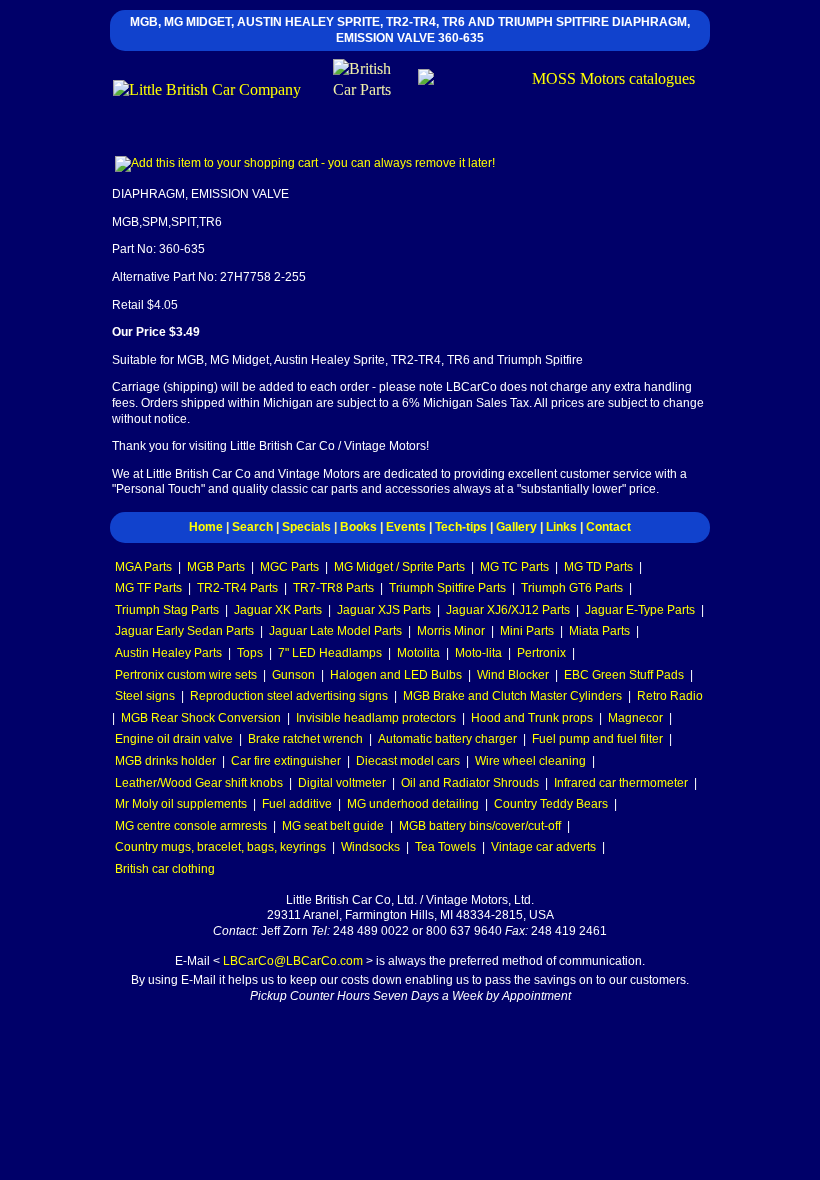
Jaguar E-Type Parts (640, 610)
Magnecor (635, 718)
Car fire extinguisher (286, 761)
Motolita (418, 653)
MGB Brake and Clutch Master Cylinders (512, 696)
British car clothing (165, 869)
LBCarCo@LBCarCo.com (293, 961)
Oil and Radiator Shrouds (470, 783)
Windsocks (370, 847)
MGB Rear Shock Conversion (201, 718)
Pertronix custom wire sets (186, 675)
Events (406, 527)
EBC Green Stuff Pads (624, 675)
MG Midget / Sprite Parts (399, 567)
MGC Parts (289, 567)
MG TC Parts (514, 567)
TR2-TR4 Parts (237, 588)
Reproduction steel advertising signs (289, 696)
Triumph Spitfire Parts (447, 588)
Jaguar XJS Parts (384, 610)
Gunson (293, 675)
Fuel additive (297, 804)
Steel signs (145, 696)
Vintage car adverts (543, 847)
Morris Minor (451, 631)
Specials (306, 527)
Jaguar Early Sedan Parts (184, 631)
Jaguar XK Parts (278, 610)
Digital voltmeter (342, 783)
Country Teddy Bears (551, 804)
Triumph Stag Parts (167, 610)
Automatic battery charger (447, 739)
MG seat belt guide (333, 826)
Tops (250, 653)
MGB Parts (216, 567)
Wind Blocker (513, 675)
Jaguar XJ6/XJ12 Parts (508, 610)
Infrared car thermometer (621, 783)
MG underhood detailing (413, 804)
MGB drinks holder (165, 761)
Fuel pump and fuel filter (597, 739)
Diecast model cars (408, 761)
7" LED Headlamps (330, 653)
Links (561, 527)
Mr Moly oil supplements (181, 804)
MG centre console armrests (191, 826)
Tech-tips (461, 527)
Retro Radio (670, 696)
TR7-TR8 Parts (333, 588)
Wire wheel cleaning (530, 761)
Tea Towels (445, 847)
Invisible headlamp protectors (376, 718)
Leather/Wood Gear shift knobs (199, 783)
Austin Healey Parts (168, 653)
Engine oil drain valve (174, 739)
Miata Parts (599, 631)
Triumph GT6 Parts (572, 588)
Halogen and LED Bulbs (396, 675)
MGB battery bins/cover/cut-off (480, 826)
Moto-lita (478, 653)
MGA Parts (143, 567)
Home (206, 527)
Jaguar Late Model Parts (335, 631)
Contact (608, 527)
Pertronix (541, 653)
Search (252, 527)
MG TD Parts (598, 567)
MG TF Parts (148, 588)
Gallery (516, 527)
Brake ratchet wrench (305, 739)
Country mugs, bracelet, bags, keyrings (220, 847)
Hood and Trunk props (532, 718)
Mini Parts (527, 631)
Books (358, 527)
